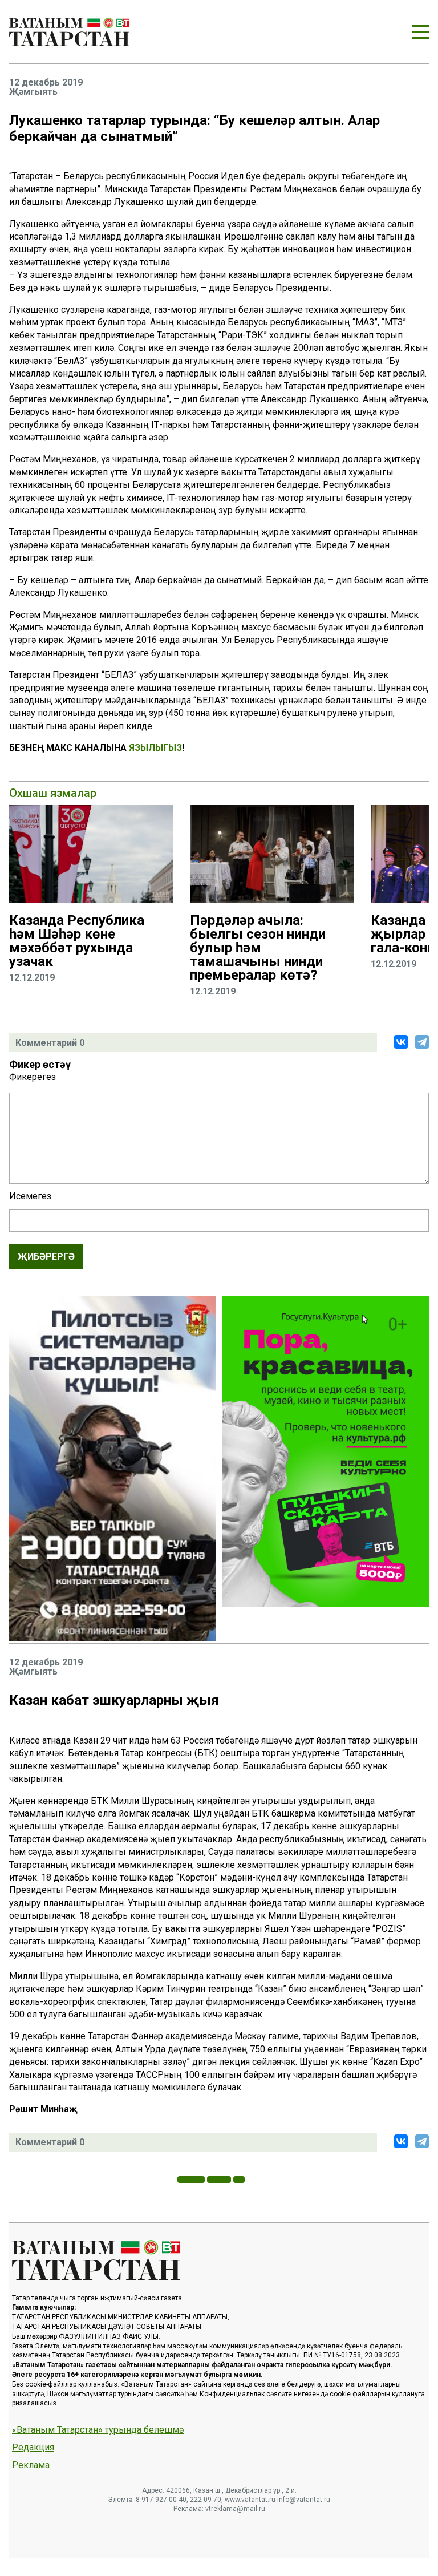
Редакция (33, 2448)
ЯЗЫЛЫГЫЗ (155, 748)
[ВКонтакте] (401, 1042)
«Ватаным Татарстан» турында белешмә (98, 2430)
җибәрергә (46, 1257)
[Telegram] (422, 1042)
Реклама (31, 2465)
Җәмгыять (33, 92)
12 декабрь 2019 (46, 83)
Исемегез (30, 1196)
